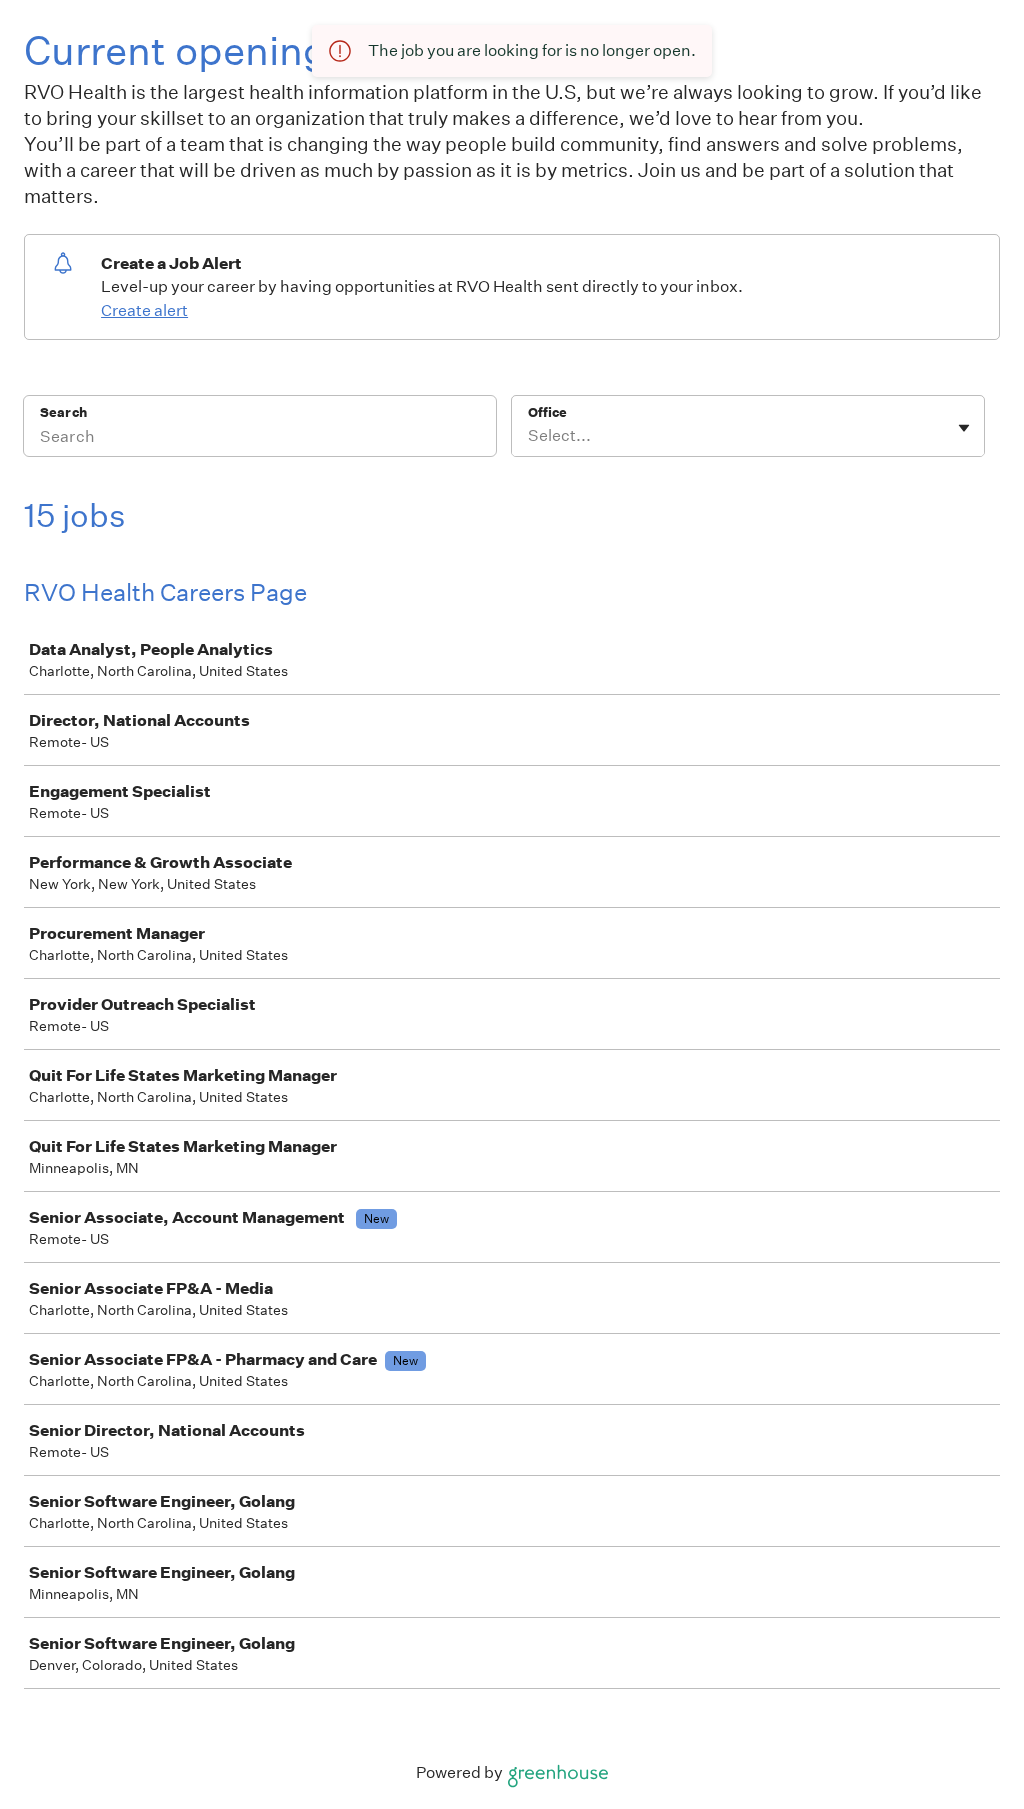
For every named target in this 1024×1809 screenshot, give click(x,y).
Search (63, 412)
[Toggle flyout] (964, 428)
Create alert (144, 310)
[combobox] (529, 436)
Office (547, 412)
